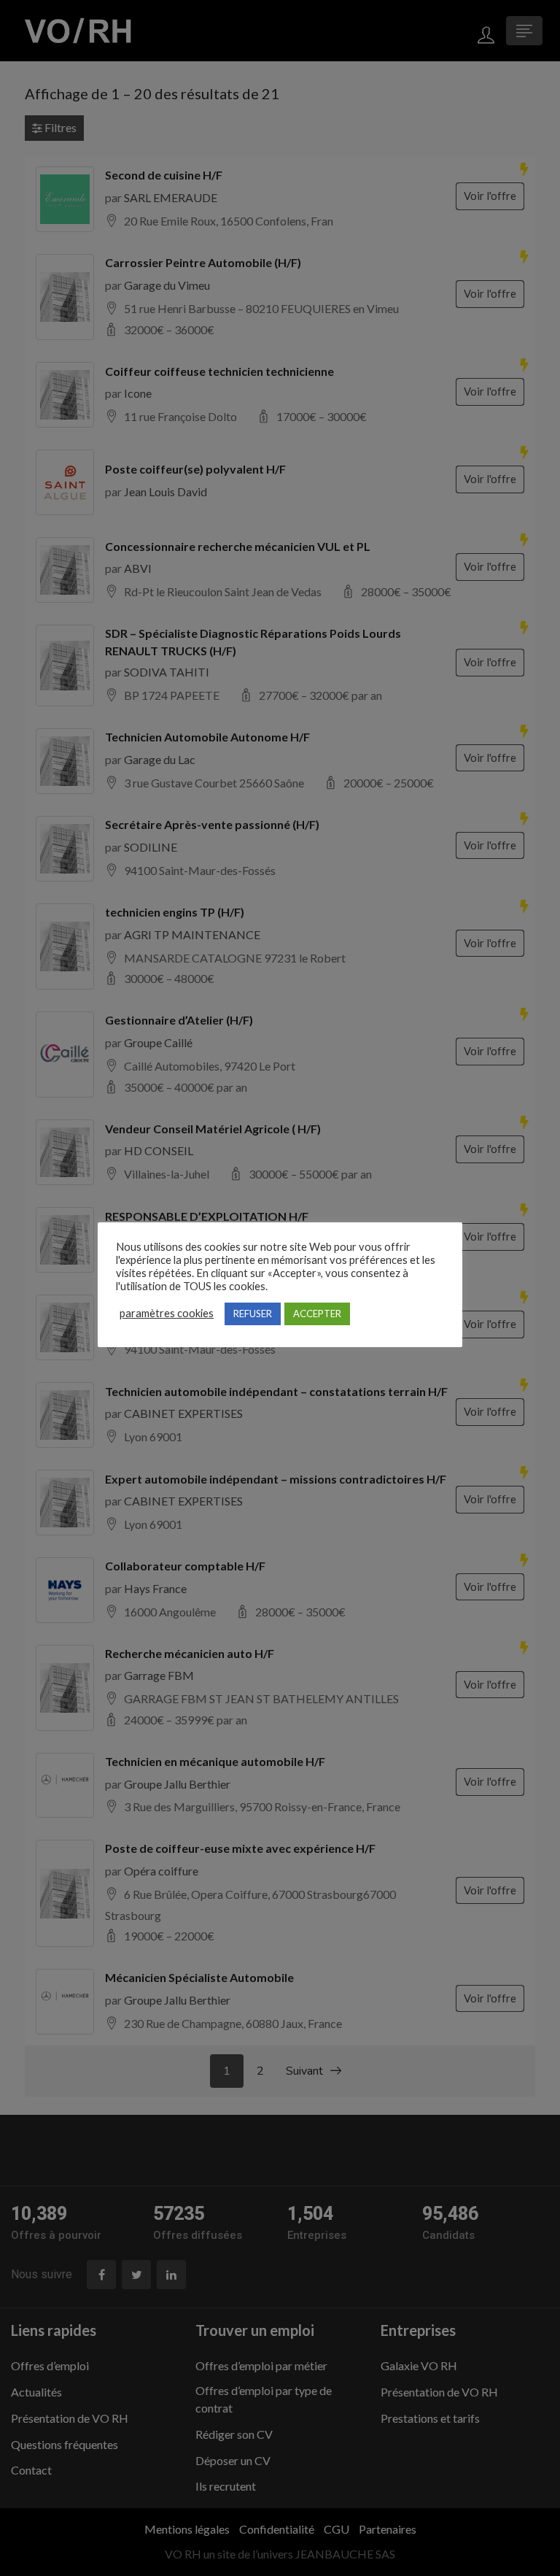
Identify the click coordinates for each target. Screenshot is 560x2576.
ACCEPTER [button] (317, 1314)
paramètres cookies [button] (167, 1313)
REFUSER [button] (253, 1314)
